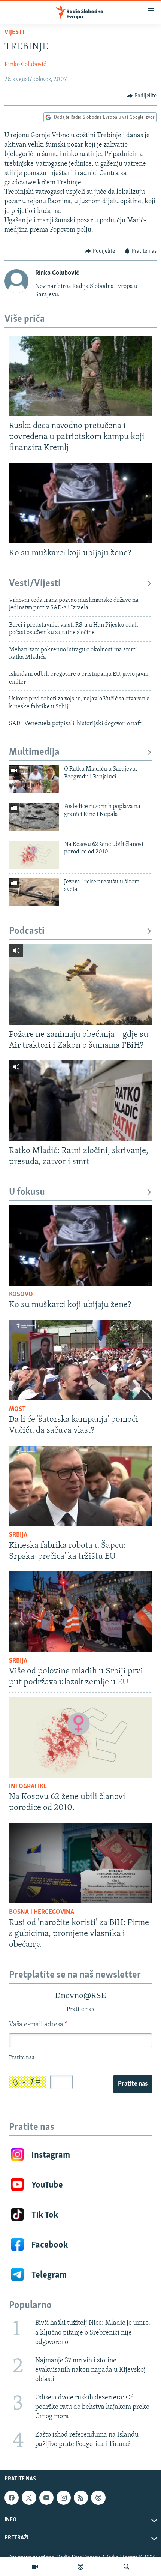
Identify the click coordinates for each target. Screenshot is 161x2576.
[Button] (142, 96)
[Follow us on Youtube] (46, 2498)
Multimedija (34, 752)
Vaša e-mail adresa (38, 2025)
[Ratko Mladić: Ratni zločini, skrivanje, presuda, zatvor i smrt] (80, 1101)
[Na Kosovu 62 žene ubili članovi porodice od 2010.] (34, 855)
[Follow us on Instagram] (64, 2498)
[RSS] (81, 2498)
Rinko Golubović (25, 64)
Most (17, 1409)
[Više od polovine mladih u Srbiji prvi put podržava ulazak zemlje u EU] (80, 1612)
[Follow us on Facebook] (12, 2498)
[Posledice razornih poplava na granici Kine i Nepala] (34, 817)
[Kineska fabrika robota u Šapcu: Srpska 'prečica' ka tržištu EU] (80, 1486)
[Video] (35, 2567)
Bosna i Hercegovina (42, 1912)
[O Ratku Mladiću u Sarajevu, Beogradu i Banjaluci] (34, 779)
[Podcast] (80, 2567)
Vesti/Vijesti (35, 584)
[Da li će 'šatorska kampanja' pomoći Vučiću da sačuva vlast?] (80, 1360)
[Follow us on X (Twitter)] (29, 2498)
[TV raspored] (98, 2498)
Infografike (28, 1787)
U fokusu (27, 1192)
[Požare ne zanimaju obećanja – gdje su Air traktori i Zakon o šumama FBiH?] (80, 984)
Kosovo (21, 1295)
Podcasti (27, 931)
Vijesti (14, 33)
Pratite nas (133, 2084)
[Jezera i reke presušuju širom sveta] (34, 892)
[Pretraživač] (127, 2567)
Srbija (18, 1535)
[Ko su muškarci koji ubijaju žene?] (80, 503)
